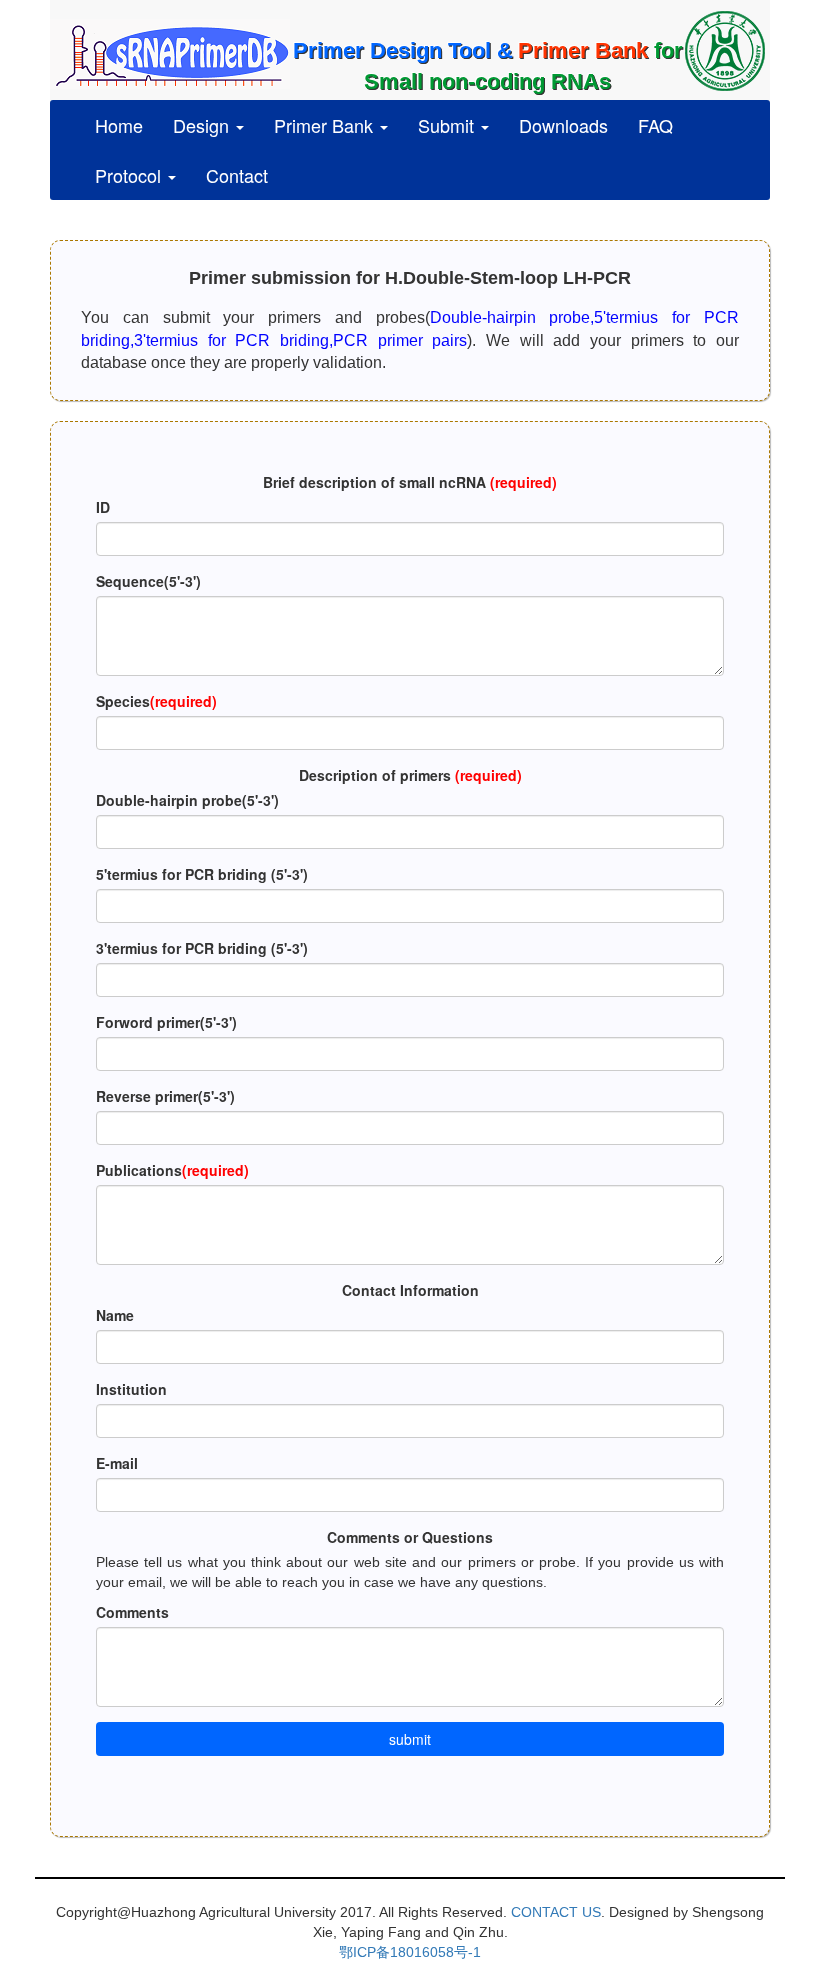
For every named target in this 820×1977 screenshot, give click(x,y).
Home (119, 125)
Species (156, 701)
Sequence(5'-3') (148, 581)
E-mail (117, 1463)
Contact (237, 175)
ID (103, 507)
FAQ (655, 125)
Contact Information (410, 1290)
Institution (131, 1389)
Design (203, 125)
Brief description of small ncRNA (410, 482)
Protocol (130, 175)
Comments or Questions (410, 1537)
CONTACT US (556, 1912)
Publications (172, 1170)
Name (115, 1315)
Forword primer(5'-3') (166, 1022)
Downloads (563, 125)
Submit (448, 125)
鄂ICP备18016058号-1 (410, 1952)
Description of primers (410, 775)
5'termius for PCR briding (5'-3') (202, 874)
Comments (132, 1612)
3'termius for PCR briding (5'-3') (202, 948)
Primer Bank (326, 125)
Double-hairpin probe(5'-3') (187, 800)
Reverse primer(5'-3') (165, 1096)
